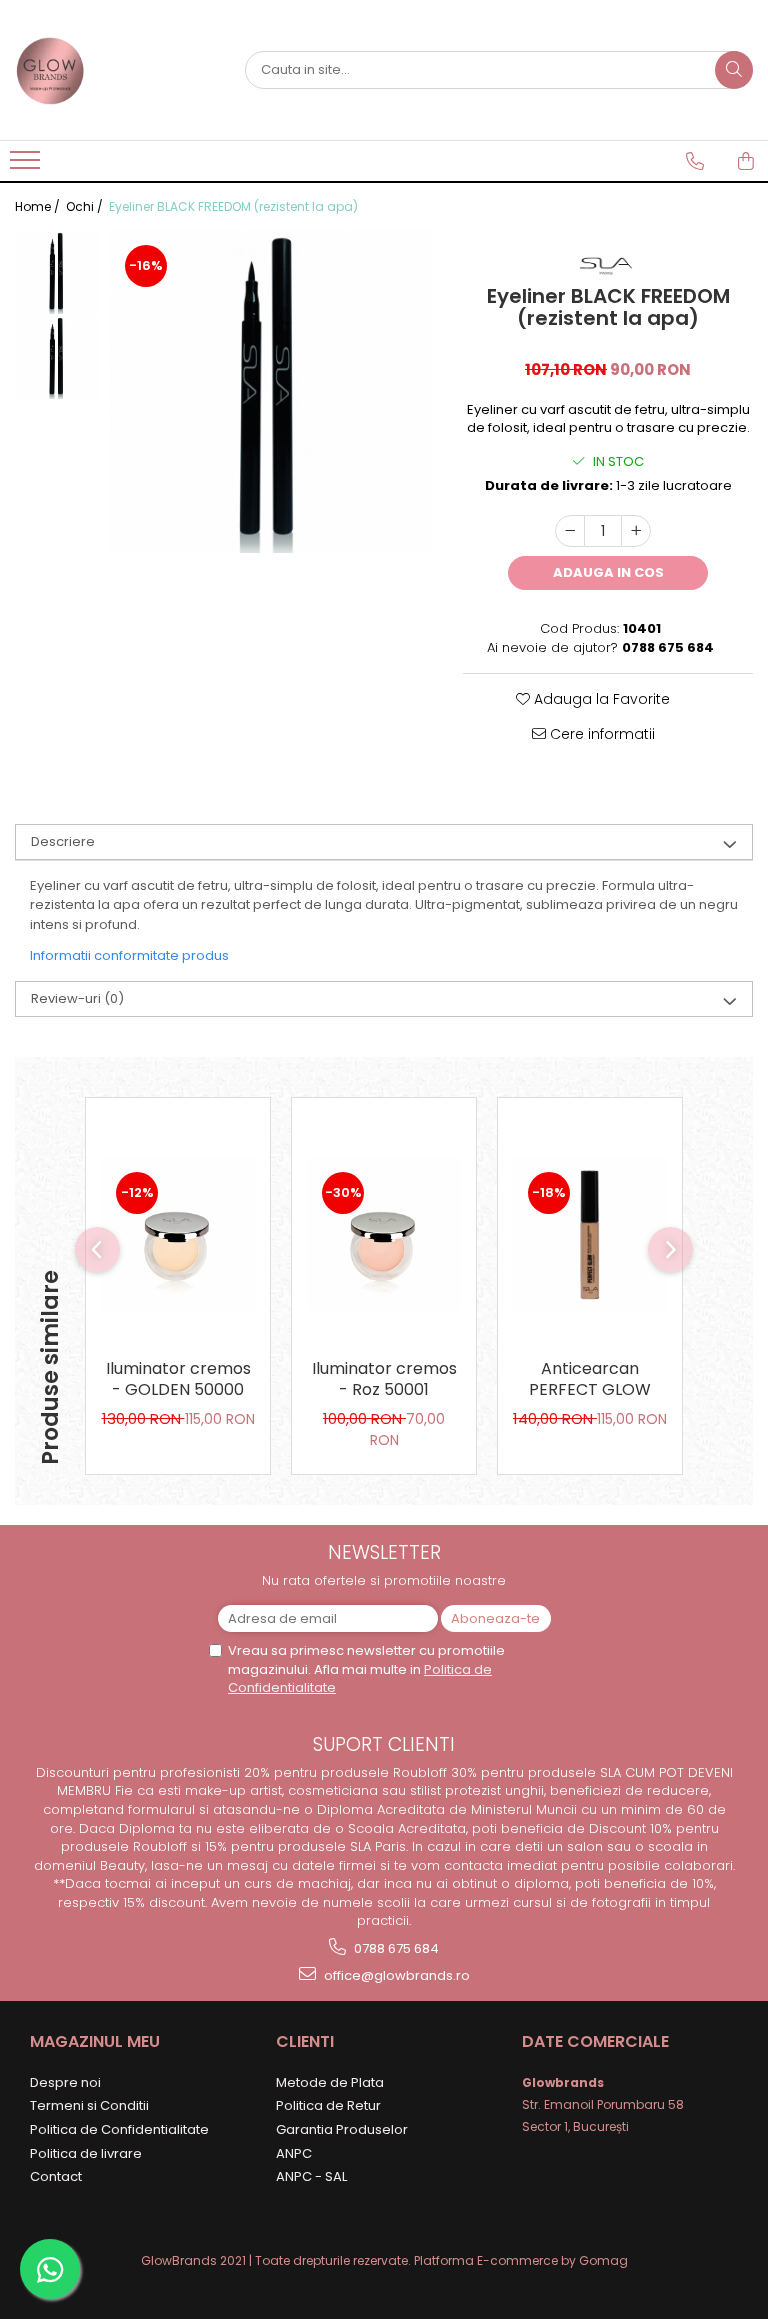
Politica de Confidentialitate (119, 2129)
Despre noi (65, 2082)
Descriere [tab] (63, 841)
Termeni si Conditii (89, 2105)
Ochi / (86, 206)
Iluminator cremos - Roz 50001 (384, 1380)
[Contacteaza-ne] (695, 161)
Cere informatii (600, 734)
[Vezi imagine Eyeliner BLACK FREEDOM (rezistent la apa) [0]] (57, 272)
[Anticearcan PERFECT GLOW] (590, 1234)
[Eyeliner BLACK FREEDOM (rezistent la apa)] (271, 391)
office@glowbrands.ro (395, 1975)
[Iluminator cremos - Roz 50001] (384, 1234)
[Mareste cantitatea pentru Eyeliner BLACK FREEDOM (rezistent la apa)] (636, 531)
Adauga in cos (608, 572)
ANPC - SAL (311, 2176)
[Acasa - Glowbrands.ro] (115, 70)
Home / (39, 206)
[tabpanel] (271, 391)
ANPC (294, 2153)
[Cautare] (734, 70)
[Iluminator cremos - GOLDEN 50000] (178, 1234)
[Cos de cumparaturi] (746, 161)
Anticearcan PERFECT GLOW (590, 1380)
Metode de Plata (330, 2082)
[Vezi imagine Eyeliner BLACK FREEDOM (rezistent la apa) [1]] (57, 357)
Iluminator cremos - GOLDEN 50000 (178, 1380)
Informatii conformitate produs (129, 955)
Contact (56, 2176)
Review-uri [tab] (77, 998)
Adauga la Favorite (600, 699)
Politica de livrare (86, 2153)
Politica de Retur (328, 2105)
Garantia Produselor (342, 2129)
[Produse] (27, 166)
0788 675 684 (395, 1948)
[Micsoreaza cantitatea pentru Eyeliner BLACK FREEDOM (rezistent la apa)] (570, 531)
